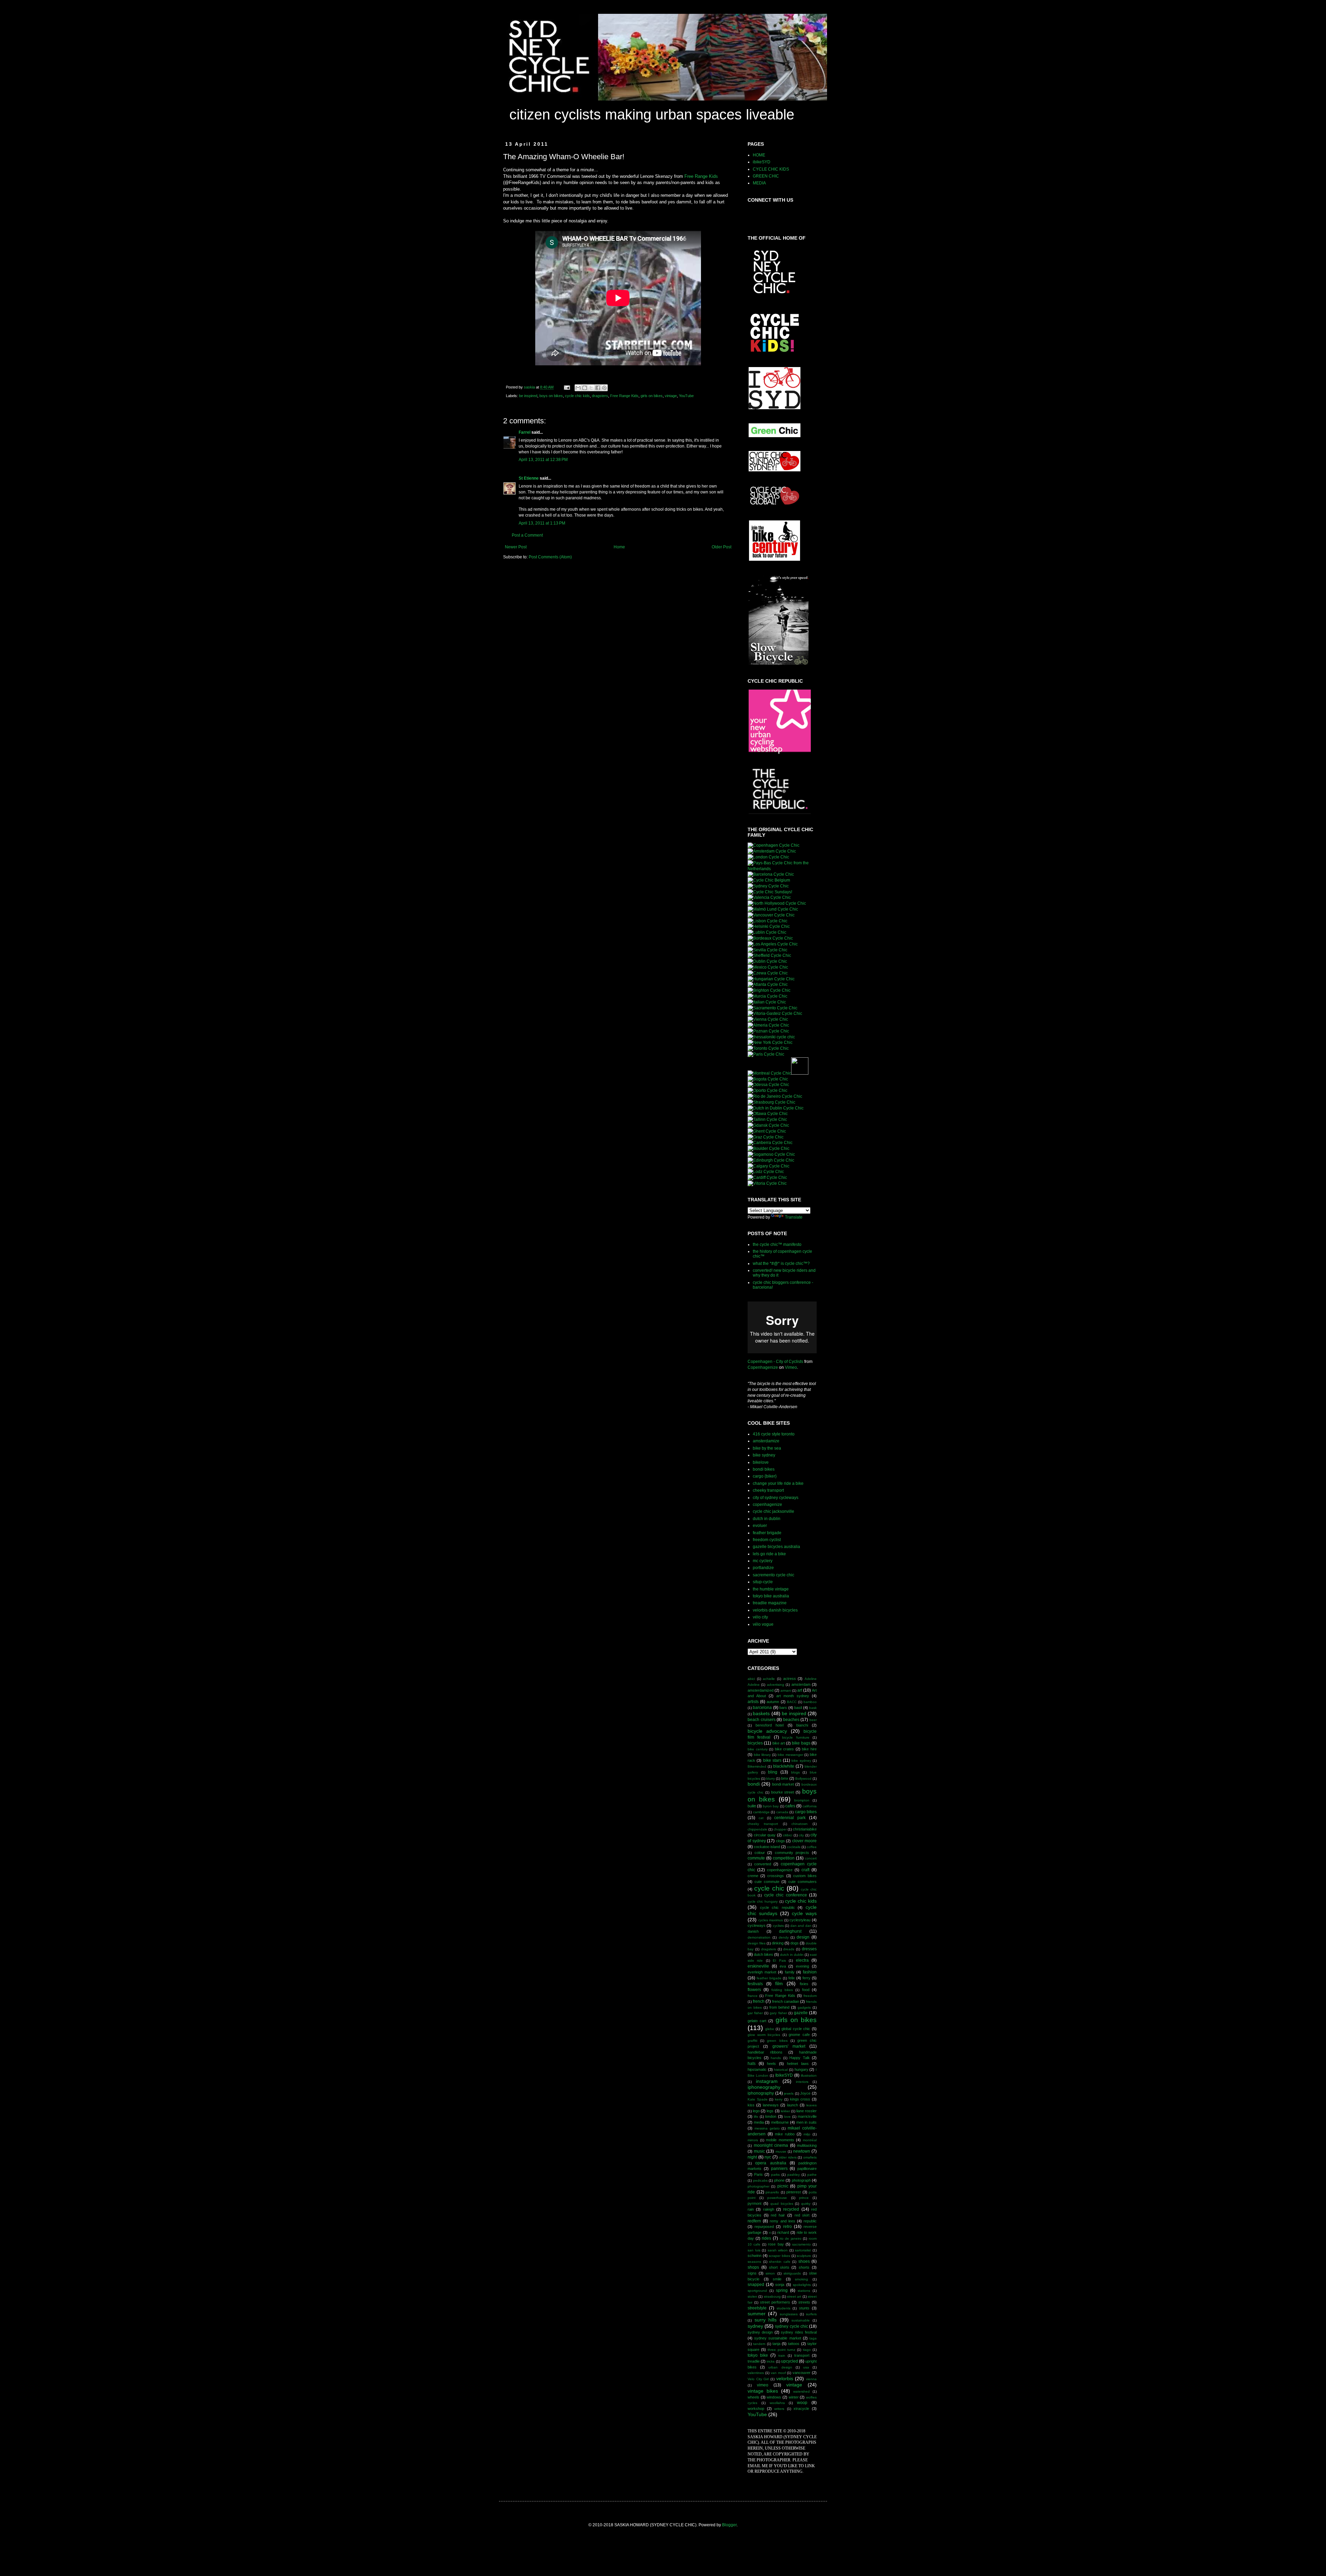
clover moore (805, 1841)
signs (752, 2273)
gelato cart (757, 2021)
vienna (811, 2379)
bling (773, 1772)
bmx (785, 1778)
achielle (769, 1679)
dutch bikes (763, 1954)
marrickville (807, 2116)
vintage (671, 396)
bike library (762, 1755)
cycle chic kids (577, 396)
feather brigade (767, 1533)
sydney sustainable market (777, 2338)
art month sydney (793, 1696)
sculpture (804, 2256)
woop (802, 2403)
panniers (779, 2169)
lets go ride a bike (769, 1554)
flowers (754, 1990)
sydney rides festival (799, 2332)
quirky (806, 2204)
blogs (795, 1772)
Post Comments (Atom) (550, 557)
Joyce (805, 2093)
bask (813, 1708)
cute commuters (803, 1882)
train (782, 2356)
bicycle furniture (796, 1737)
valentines (756, 2373)
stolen (752, 2296)
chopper (780, 1829)
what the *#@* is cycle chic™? (781, 1263)
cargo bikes (806, 1812)
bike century (758, 1749)
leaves (811, 2105)
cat (761, 1818)
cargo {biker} (765, 1476)
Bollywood (803, 1779)
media (759, 2122)
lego (756, 2111)
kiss (751, 2105)
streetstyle (757, 2308)
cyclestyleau (800, 1920)
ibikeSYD (762, 162)
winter (794, 2397)
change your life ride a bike (778, 1483)
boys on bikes (551, 396)
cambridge (761, 1812)
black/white (784, 1766)
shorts (804, 2267)
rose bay (776, 2244)
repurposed (764, 2227)
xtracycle (801, 2409)
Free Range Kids (701, 176)
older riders (788, 2157)
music (759, 2151)
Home (619, 547)
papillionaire (807, 2169)
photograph (801, 2180)
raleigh (769, 2209)
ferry (806, 1978)
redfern (754, 2221)
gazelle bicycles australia (776, 1547)
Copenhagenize (763, 1367)
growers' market (789, 2046)
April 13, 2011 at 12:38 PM (543, 460)
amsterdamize (766, 1441)
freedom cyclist (767, 1540)
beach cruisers (762, 1720)
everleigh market (762, 1972)
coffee (812, 1847)
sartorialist (803, 2250)
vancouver (801, 2373)
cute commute (767, 1882)
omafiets (810, 2157)
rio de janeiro (791, 2238)
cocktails (794, 1847)
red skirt (802, 2215)
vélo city (760, 1617)
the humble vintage (771, 1589)
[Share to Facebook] (598, 388)
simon (770, 2273)
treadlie (754, 2361)
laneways (771, 2105)
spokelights (802, 2285)
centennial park (790, 1818)
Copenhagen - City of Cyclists (775, 1362)
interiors (802, 2082)
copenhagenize (767, 1505)
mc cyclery (763, 1561)
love (787, 2117)
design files (757, 1943)
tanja (776, 2344)
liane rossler (806, 2111)
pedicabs (760, 2180)
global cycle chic (796, 2029)
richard (783, 2232)
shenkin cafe (780, 2262)
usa (806, 2367)
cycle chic (769, 1888)
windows (774, 2397)
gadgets (804, 2007)
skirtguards (792, 2273)
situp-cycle (763, 1582)
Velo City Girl (758, 2379)
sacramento (801, 2244)
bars (783, 1708)
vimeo (763, 2385)
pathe (812, 2175)
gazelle (801, 2013)
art (800, 1690)
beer (813, 1720)
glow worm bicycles (764, 2035)
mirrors (753, 2140)
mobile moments (780, 2140)
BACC (792, 1702)
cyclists (778, 1926)
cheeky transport (768, 1490)
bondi (754, 1784)
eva (783, 1966)
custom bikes (805, 1876)
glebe (770, 2029)
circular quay (765, 1835)
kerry (779, 2099)
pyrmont (755, 2203)
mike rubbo (785, 2134)
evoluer (760, 1526)
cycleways (757, 1925)
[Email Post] (567, 387)
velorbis (785, 2378)
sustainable (801, 2320)
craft (805, 1870)
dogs (795, 1943)
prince (804, 2198)
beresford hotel (770, 1725)
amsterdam (801, 1684)
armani (786, 1690)
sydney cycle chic (791, 2326)
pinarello (772, 2192)
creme (753, 1876)
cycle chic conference (786, 1895)
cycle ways (804, 1913)
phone (779, 2180)
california (810, 1806)
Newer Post (516, 547)
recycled (791, 2209)
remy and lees (782, 2221)
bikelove (761, 1462)
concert (811, 1858)
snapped (756, 2285)
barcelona (762, 1708)
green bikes (777, 2041)
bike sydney (764, 1455)
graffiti (752, 2041)
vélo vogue (763, 1624)
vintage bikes (763, 2391)
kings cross (800, 2099)
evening (803, 1966)
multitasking (807, 2145)
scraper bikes (779, 2256)
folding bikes (782, 1990)
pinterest (794, 2192)
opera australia (771, 2163)
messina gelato (767, 2128)
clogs (780, 1841)
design (803, 1937)
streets (804, 2302)
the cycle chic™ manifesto (777, 1244)
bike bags (801, 1743)
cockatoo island (767, 1847)
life (756, 2117)
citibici (787, 1835)
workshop (756, 2409)
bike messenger (790, 1755)
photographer (758, 2186)
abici (751, 1679)
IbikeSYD (784, 2075)
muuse (781, 2151)
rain (751, 2209)
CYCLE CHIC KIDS (771, 169)
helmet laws (798, 2064)
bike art (779, 1743)
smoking (801, 2279)
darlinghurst (790, 1931)
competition (784, 1858)
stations (804, 2291)
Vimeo (791, 1367)
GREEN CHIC (766, 176)
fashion (810, 1972)
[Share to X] (591, 388)
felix (792, 1978)
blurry (771, 1779)
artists (753, 1702)
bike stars (772, 1760)
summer (757, 2314)
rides (766, 2238)
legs (770, 2111)
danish (753, 1931)
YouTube (686, 396)
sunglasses (789, 2314)
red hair (778, 2215)
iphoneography (764, 2087)
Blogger (729, 2525)
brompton (802, 1800)
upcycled (790, 2361)
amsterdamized (761, 1690)
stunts (804, 2308)
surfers (811, 2314)
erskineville (758, 1966)
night (752, 2157)
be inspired (528, 396)
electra (802, 1960)
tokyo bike (758, 2355)
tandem (759, 2344)
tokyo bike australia (771, 1596)
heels (771, 2064)
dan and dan (801, 1926)
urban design (780, 2367)
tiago (807, 2350)
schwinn (755, 2256)
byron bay (771, 1806)
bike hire (809, 1749)
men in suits (806, 2122)
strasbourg (772, 2296)
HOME (759, 155)
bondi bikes (764, 1469)
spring (782, 2290)
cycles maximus (771, 1920)
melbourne (780, 2122)
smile (777, 2279)
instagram (767, 2081)
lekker (785, 2111)
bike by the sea (767, 1448)
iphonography (761, 2093)
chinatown (800, 1824)
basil (798, 1708)
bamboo (810, 1702)
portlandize (763, 1568)
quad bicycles (782, 2204)
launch (792, 2105)
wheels (753, 2397)
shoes (804, 2261)
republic (810, 2221)
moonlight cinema (771, 2145)
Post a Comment (527, 535)
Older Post (722, 547)
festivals (755, 1984)
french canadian (786, 2001)
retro (787, 2227)
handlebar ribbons (765, 2052)
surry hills (766, 2320)
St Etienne (529, 478)
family (790, 1972)
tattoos (794, 2344)
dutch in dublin (767, 1519)
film (779, 1983)
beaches (791, 1720)
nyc (768, 2157)
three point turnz (781, 2350)
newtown (802, 2151)
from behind (780, 2007)
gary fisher (778, 2013)
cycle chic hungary (763, 1901)
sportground (757, 2291)
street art (794, 2296)
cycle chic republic (777, 1907)
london (771, 2116)
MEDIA (759, 183)
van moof (778, 2373)
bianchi (802, 1725)
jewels (789, 2093)
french (759, 2001)
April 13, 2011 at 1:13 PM (542, 523)
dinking (778, 1943)
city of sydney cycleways (776, 1498)
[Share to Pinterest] (604, 388)
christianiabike (805, 1829)
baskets (761, 1713)
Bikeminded (757, 1766)
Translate (794, 1217)
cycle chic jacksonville (773, 1511)
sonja (780, 2285)
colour (760, 1853)
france (753, 1996)
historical (781, 2070)
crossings (776, 1876)
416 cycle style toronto (774, 1434)
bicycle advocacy (767, 1731)
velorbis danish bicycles (775, 1610)
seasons (754, 2262)
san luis (754, 2250)
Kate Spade (758, 2099)
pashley (794, 2175)
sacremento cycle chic (773, 1575)
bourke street (783, 1792)
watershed (801, 2391)
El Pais (779, 1960)
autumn (773, 1702)
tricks (771, 2361)
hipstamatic (757, 2069)
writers (779, 2409)
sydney (755, 2326)
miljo (807, 2134)
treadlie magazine (770, 1603)
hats (752, 2064)
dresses (809, 1949)
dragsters (600, 396)
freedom (810, 1996)
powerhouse (777, 2198)
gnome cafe (799, 2035)
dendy (784, 1937)
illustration (809, 2075)
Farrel (525, 432)
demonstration (759, 1937)
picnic (783, 2186)
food (806, 1990)
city (801, 1835)
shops (753, 2267)
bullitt (752, 1806)
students (784, 2308)
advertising (776, 1685)
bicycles (755, 1743)
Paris (758, 2174)
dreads (789, 1949)
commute (756, 1858)
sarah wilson (778, 2250)
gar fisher (755, 2013)
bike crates (785, 1749)
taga (813, 2338)
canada (782, 1812)
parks (775, 2175)
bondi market (783, 1784)
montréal (810, 2140)
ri (770, 2233)
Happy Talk (800, 2058)
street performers (775, 2302)
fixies (804, 1984)
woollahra (777, 2403)
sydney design (760, 2332)
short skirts (779, 2267)
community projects (792, 1853)
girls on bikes (652, 396)
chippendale (757, 1829)
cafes (790, 1806)
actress (790, 1679)
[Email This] (578, 388)
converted (763, 1864)
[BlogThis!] (585, 388)
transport (802, 2355)
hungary (801, 2069)
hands (776, 2058)
